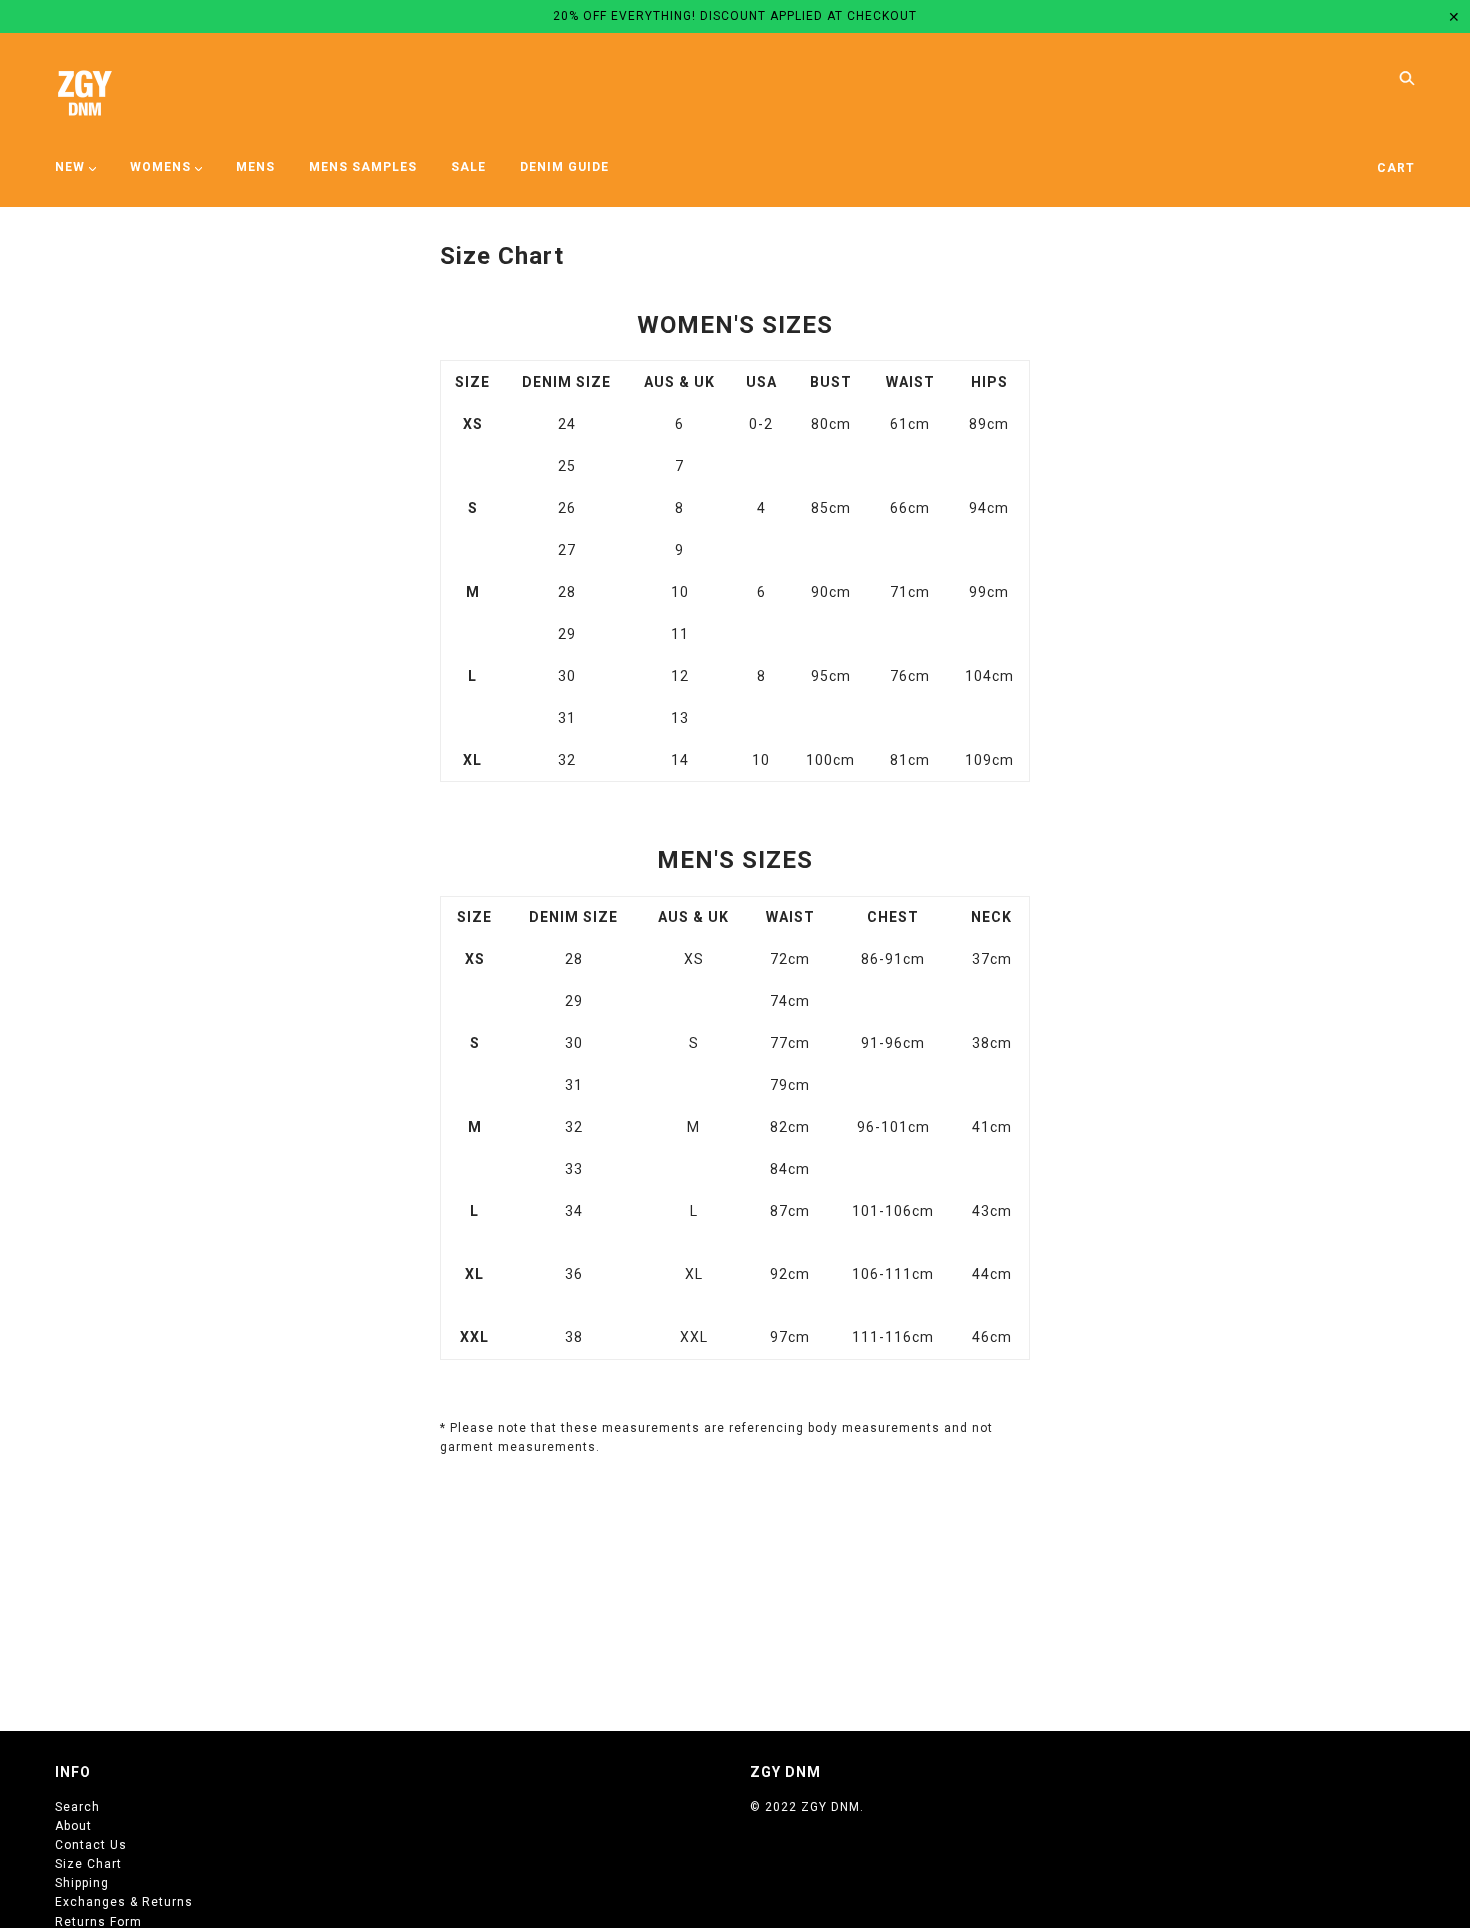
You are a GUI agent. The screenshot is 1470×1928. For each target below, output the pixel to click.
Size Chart (88, 1864)
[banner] (85, 93)
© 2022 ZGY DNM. (807, 1807)
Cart (1396, 168)
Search (77, 1807)
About (73, 1826)
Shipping (82, 1883)
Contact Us (91, 1845)
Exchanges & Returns (124, 1902)
